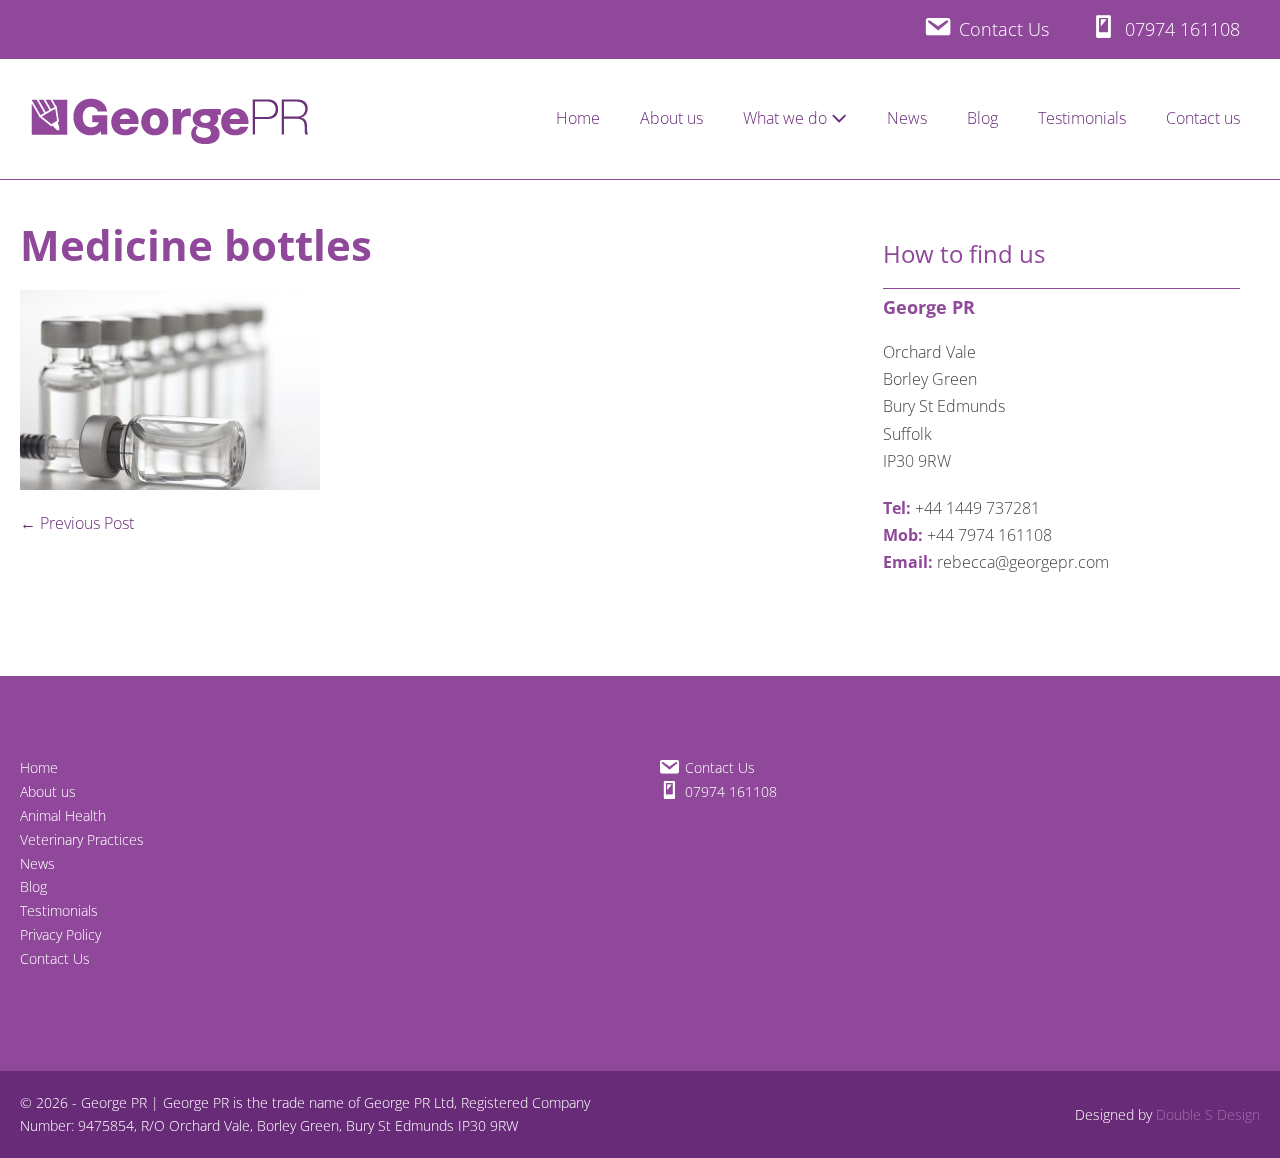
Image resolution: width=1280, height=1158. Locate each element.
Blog (982, 118)
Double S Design (1208, 1114)
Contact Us (55, 958)
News (907, 118)
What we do (787, 118)
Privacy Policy (60, 934)
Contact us (1203, 118)
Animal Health (63, 815)
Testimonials (1082, 118)
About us (671, 118)
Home (578, 118)
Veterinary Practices (82, 839)
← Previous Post (77, 523)
